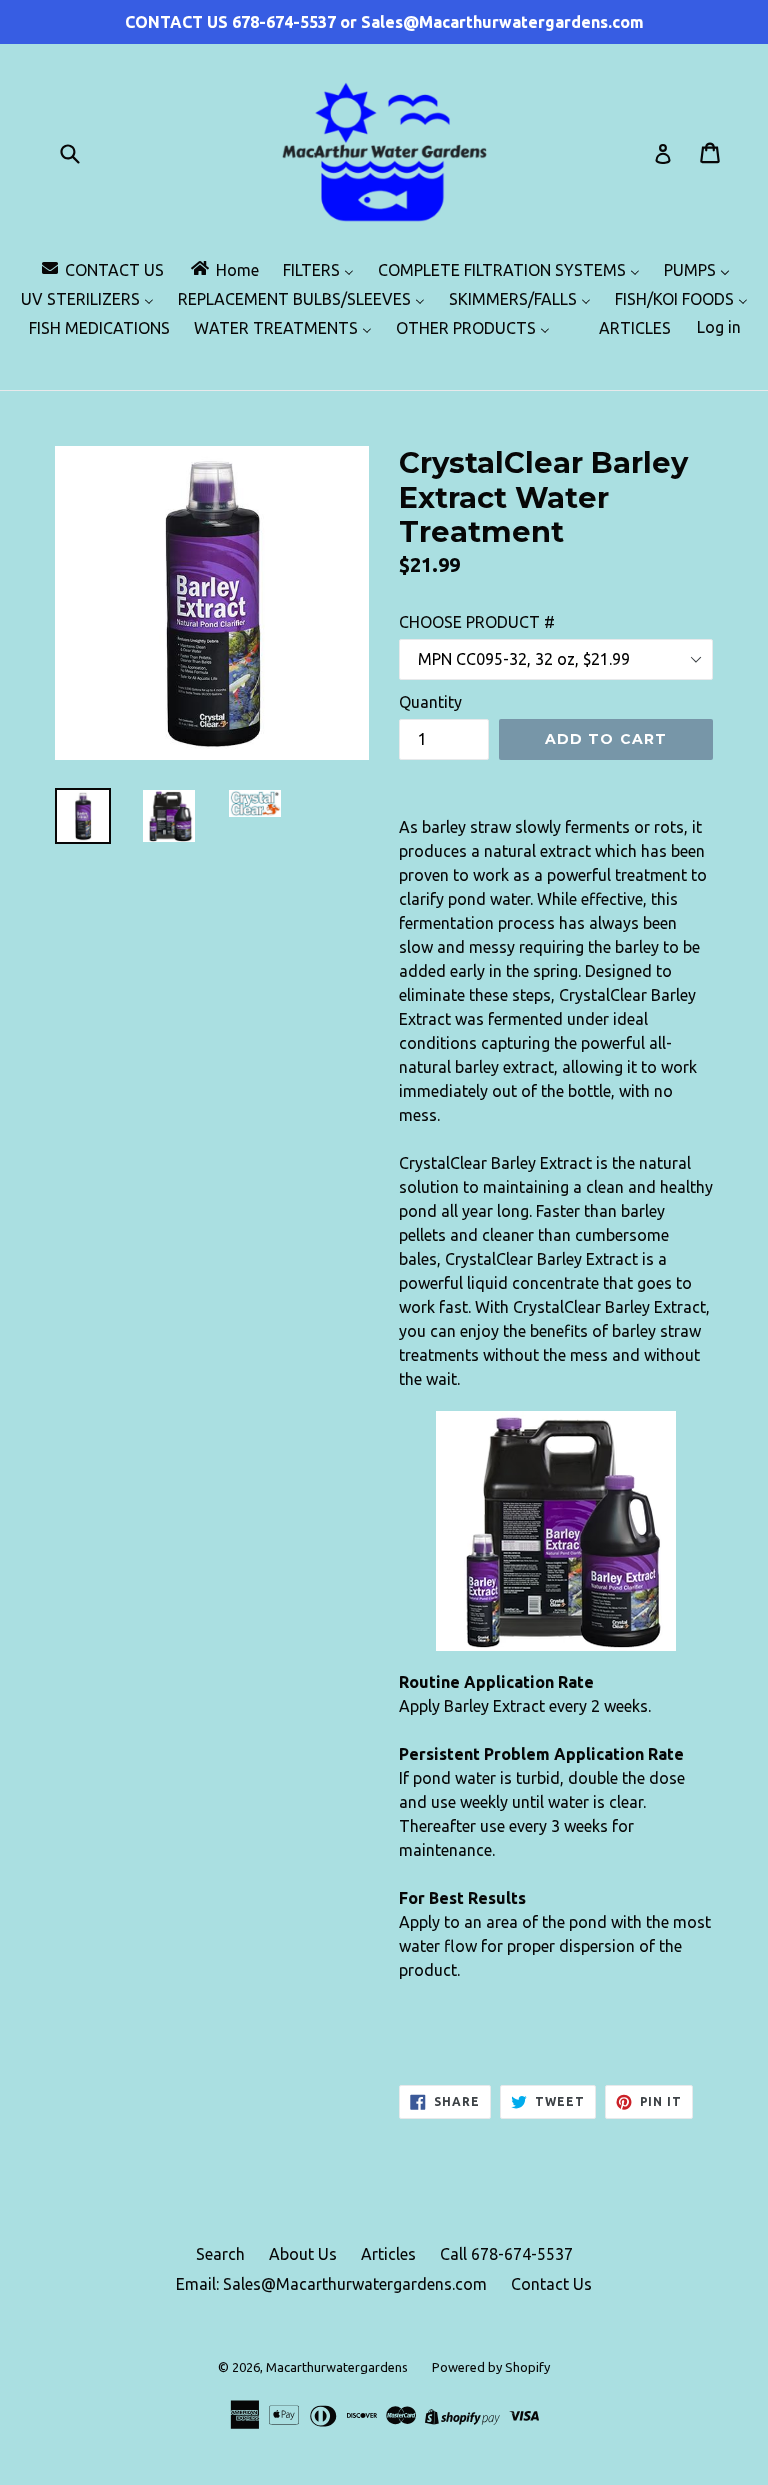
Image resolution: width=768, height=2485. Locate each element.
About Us (303, 2254)
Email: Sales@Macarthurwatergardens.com (331, 2284)
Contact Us (551, 2284)
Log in (719, 327)
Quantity (430, 702)
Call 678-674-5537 (506, 2254)
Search (220, 2254)
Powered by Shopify (491, 2367)
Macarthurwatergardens (337, 2367)
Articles (388, 2254)
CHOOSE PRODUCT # (477, 622)
